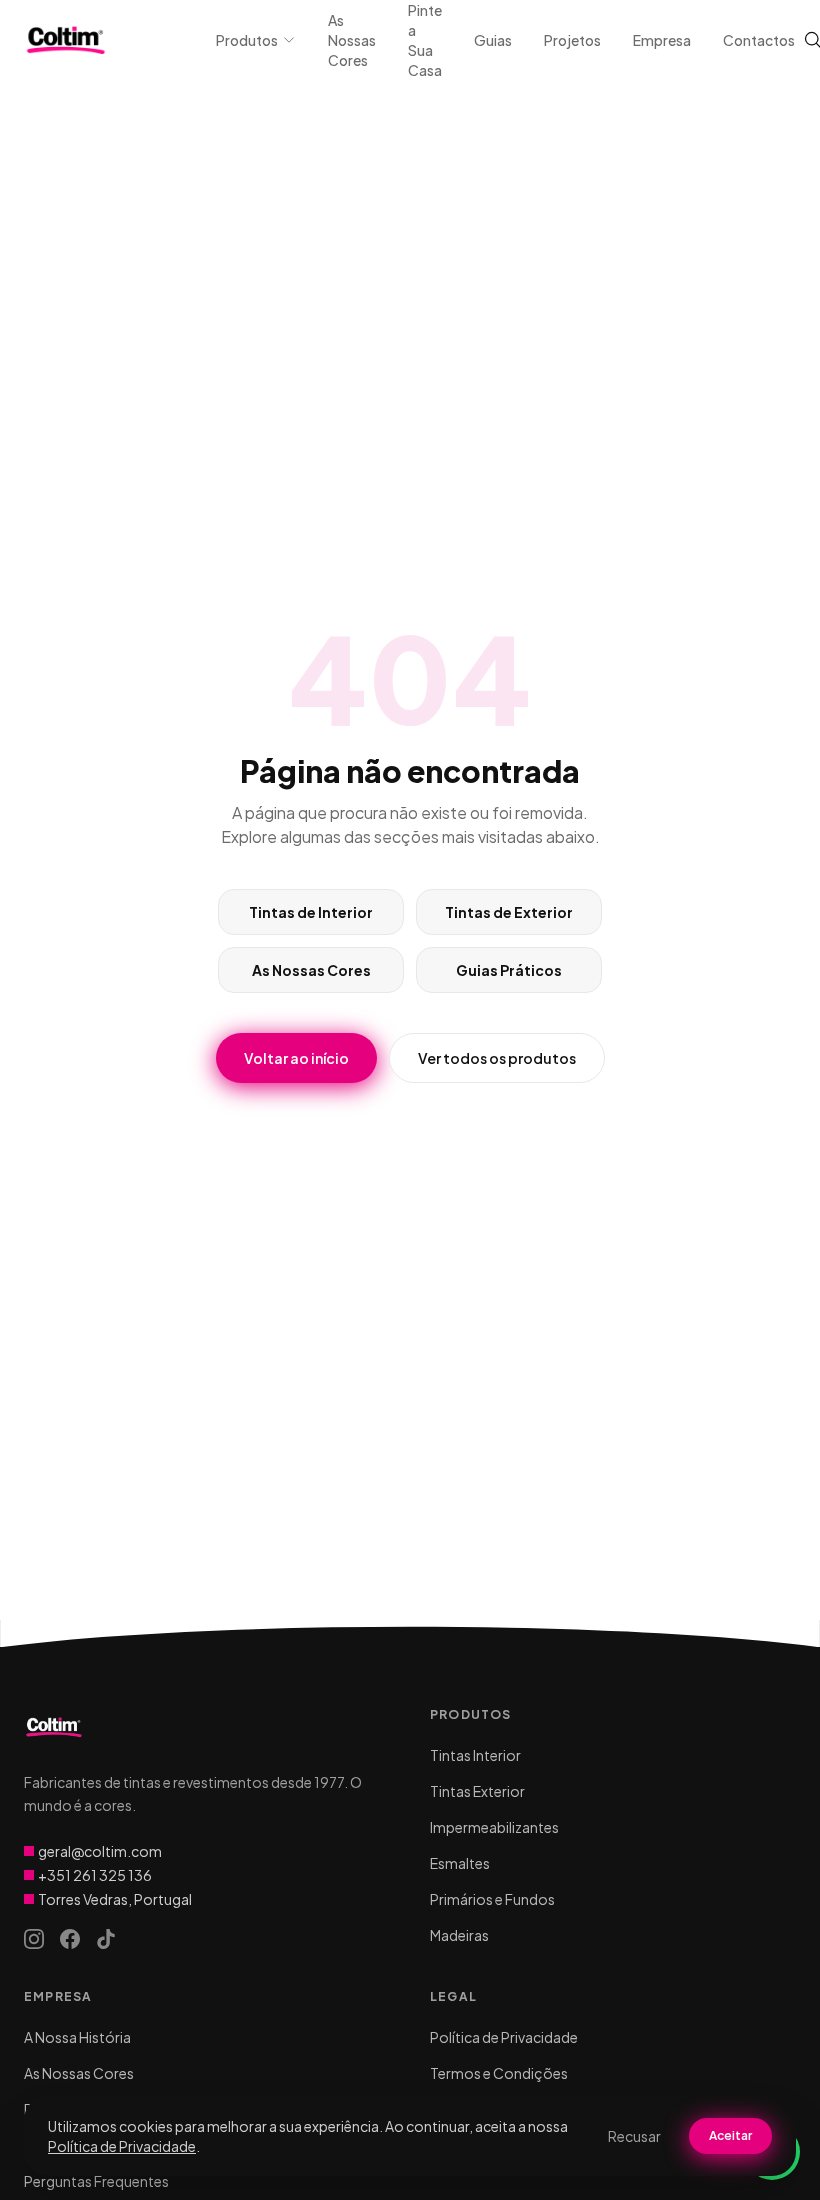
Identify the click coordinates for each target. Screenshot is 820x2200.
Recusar (634, 2136)
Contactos (759, 40)
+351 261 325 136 (95, 1875)
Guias (493, 40)
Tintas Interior (475, 1755)
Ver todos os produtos (497, 1058)
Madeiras (459, 1935)
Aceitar (730, 2135)
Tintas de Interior (311, 912)
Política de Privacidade (504, 2037)
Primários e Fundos (492, 1899)
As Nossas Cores (352, 40)
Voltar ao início (296, 1058)
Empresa (662, 40)
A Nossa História (77, 2037)
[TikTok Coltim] (106, 1939)
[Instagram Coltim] (34, 1939)
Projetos (572, 40)
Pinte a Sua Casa (425, 40)
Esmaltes (460, 1863)
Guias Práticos (509, 970)
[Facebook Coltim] (70, 1939)
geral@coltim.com (100, 1851)
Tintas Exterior (477, 1791)
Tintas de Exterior (509, 912)
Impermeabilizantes (494, 1827)
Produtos (247, 40)
